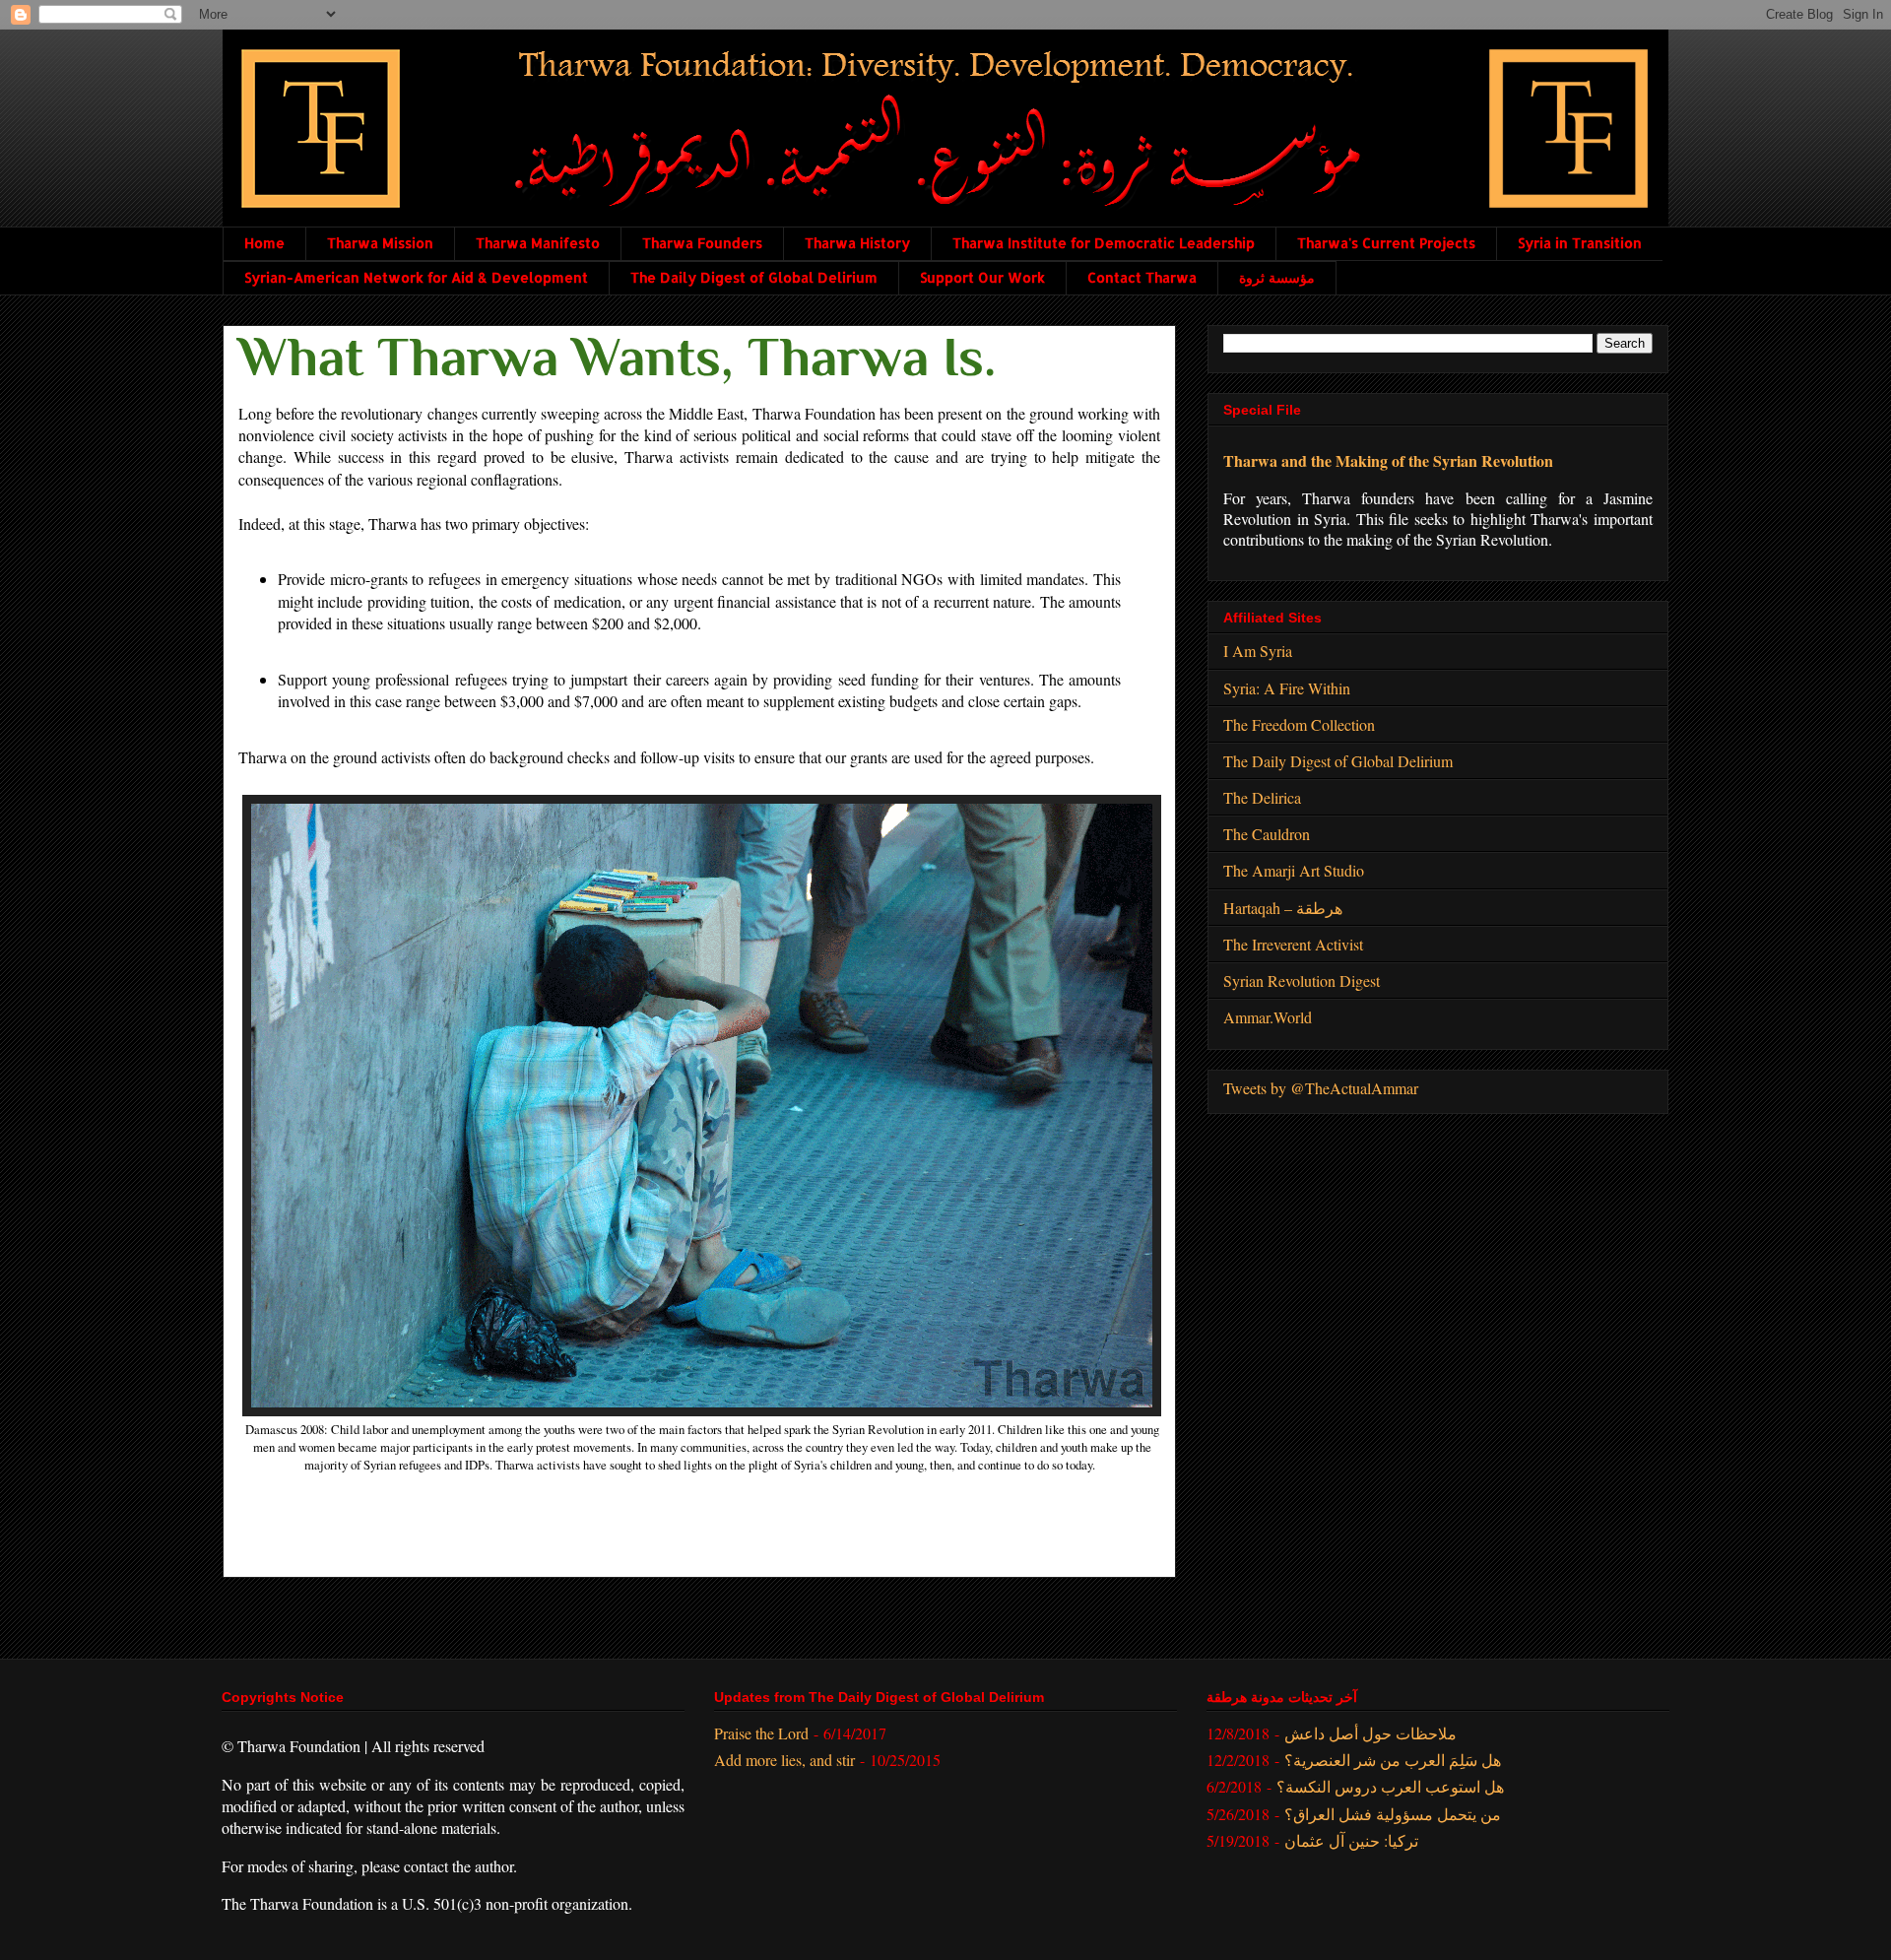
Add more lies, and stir (784, 1760)
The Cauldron (1267, 834)
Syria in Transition (1580, 243)
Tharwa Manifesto (538, 243)
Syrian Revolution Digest (1302, 980)
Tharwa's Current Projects (1386, 243)
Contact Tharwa (1142, 277)
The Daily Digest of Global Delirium (754, 277)
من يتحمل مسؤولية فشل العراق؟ (1393, 1814)
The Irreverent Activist (1293, 944)
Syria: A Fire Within (1287, 688)
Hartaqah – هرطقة (1283, 908)
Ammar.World (1268, 1017)
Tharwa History (857, 243)
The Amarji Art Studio (1294, 870)
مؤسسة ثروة (1277, 277)
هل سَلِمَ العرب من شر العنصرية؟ (1393, 1760)
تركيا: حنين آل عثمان (1351, 1840)
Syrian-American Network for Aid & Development (416, 277)
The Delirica (1262, 797)
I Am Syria (1258, 651)
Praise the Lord (761, 1733)
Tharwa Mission (380, 243)
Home (264, 243)
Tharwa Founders (702, 243)
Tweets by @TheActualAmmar (1321, 1088)
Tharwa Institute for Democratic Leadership (1104, 243)
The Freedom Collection (1299, 724)
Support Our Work (982, 277)
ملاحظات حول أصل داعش (1370, 1733)
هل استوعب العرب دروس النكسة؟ (1390, 1786)
